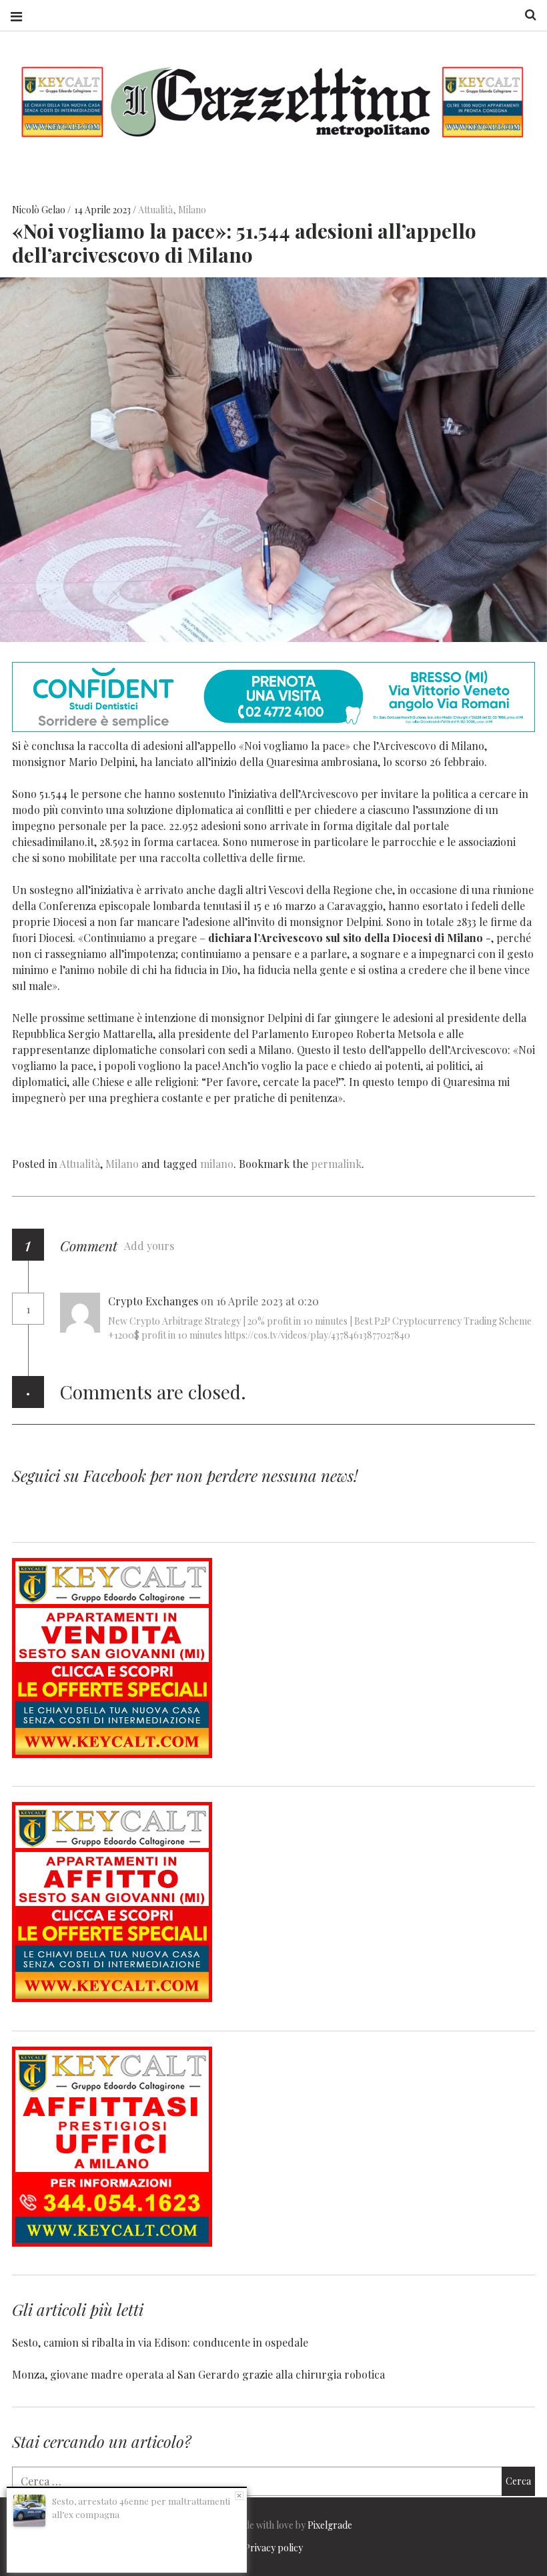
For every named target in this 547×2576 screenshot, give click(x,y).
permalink (336, 1164)
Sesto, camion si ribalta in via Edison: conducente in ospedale (160, 2342)
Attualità (155, 210)
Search (526, 15)
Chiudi (239, 2496)
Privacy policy (273, 2548)
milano (217, 1164)
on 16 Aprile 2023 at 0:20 (261, 1301)
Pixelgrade (330, 2525)
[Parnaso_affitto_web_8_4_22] (112, 1998)
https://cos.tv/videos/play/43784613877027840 (317, 1335)
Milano (192, 210)
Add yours (149, 1246)
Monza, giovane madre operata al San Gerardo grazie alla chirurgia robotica (198, 2374)
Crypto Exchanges (153, 1301)
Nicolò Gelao (40, 210)
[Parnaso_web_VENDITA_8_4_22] (112, 1754)
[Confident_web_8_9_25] (273, 728)
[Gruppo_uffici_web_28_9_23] (112, 2242)
